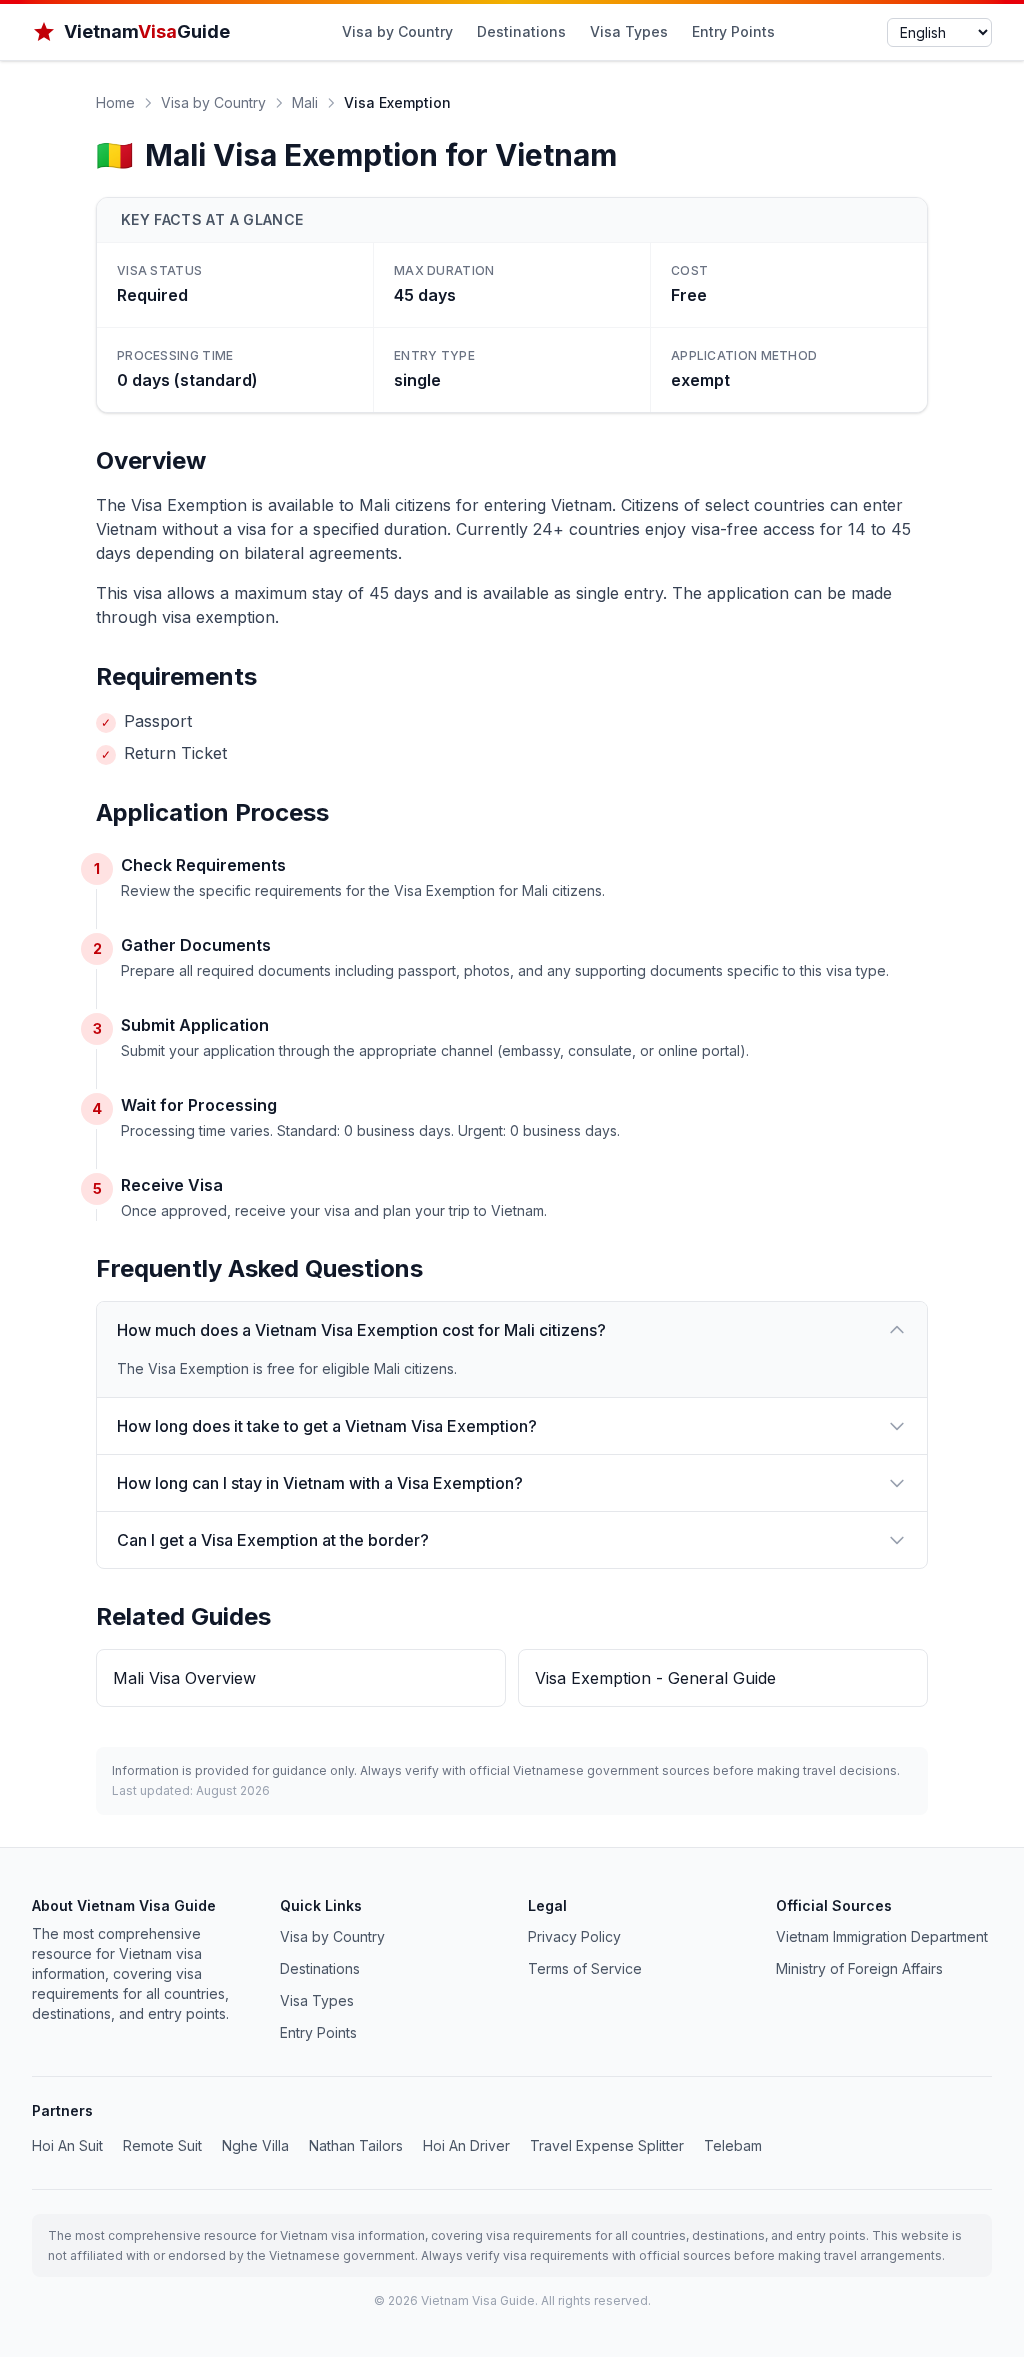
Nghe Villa (255, 2145)
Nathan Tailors (356, 2145)
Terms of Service (585, 1968)
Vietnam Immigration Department (882, 1936)
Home (115, 102)
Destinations (521, 31)
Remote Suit (162, 2145)
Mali (305, 102)
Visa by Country (397, 31)
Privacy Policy (574, 1936)
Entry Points (733, 31)
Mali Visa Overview (184, 1678)
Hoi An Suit (67, 2145)
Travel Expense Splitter (607, 2145)
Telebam (733, 2145)
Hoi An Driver (466, 2145)
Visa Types (629, 31)
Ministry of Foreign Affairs (859, 1968)
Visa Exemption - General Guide (655, 1678)
